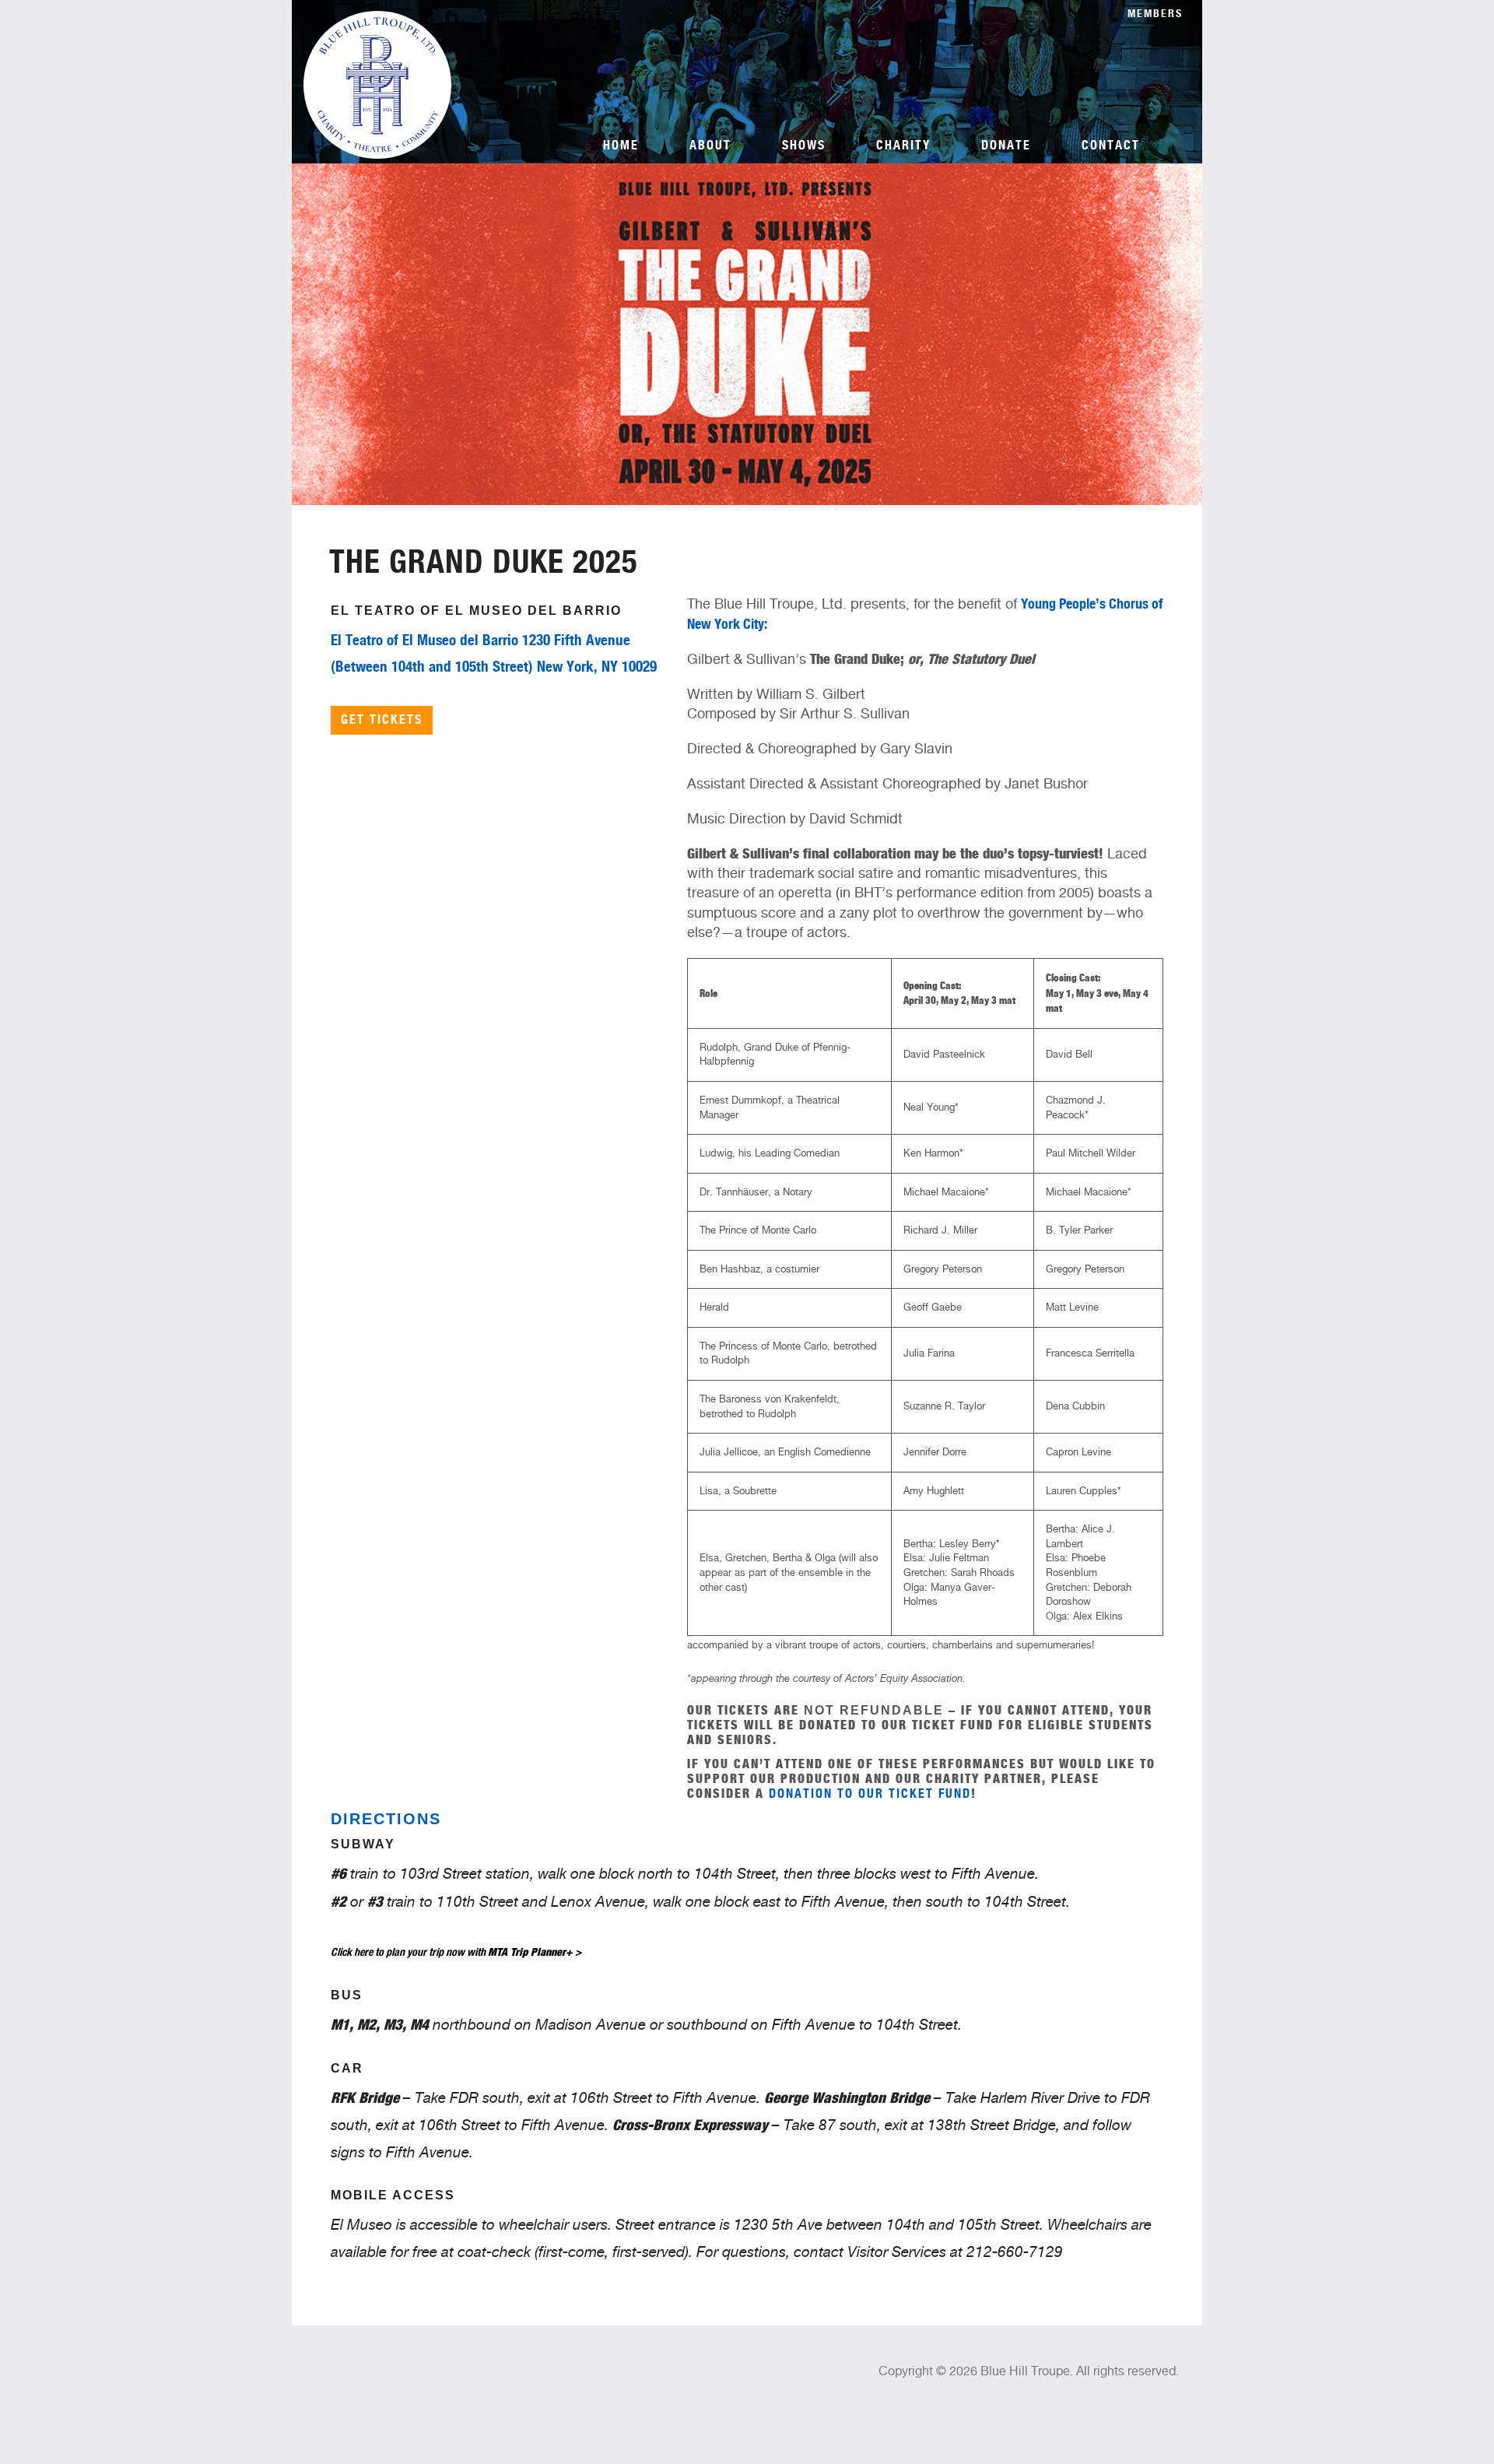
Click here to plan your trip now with (456, 1952)
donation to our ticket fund (870, 1794)
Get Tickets (382, 720)
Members (1155, 14)
